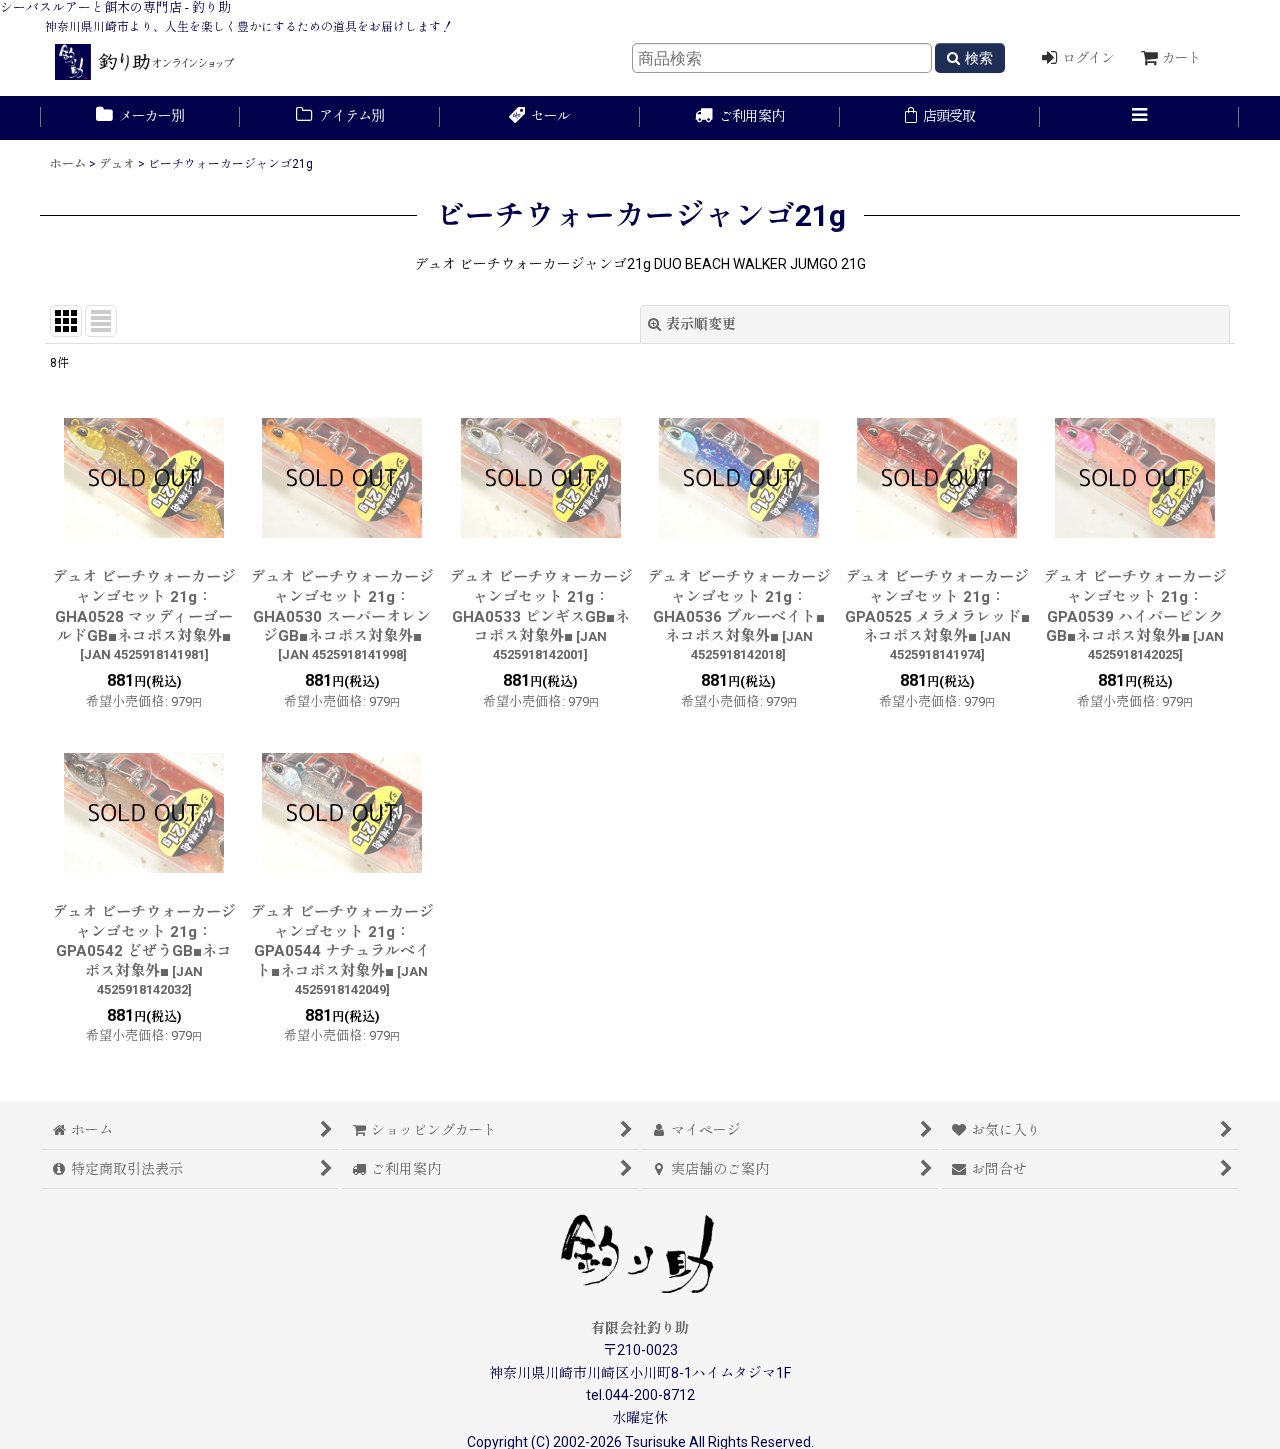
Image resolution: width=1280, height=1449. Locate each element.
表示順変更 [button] (701, 324)
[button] (1140, 118)
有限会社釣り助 (640, 1328)
